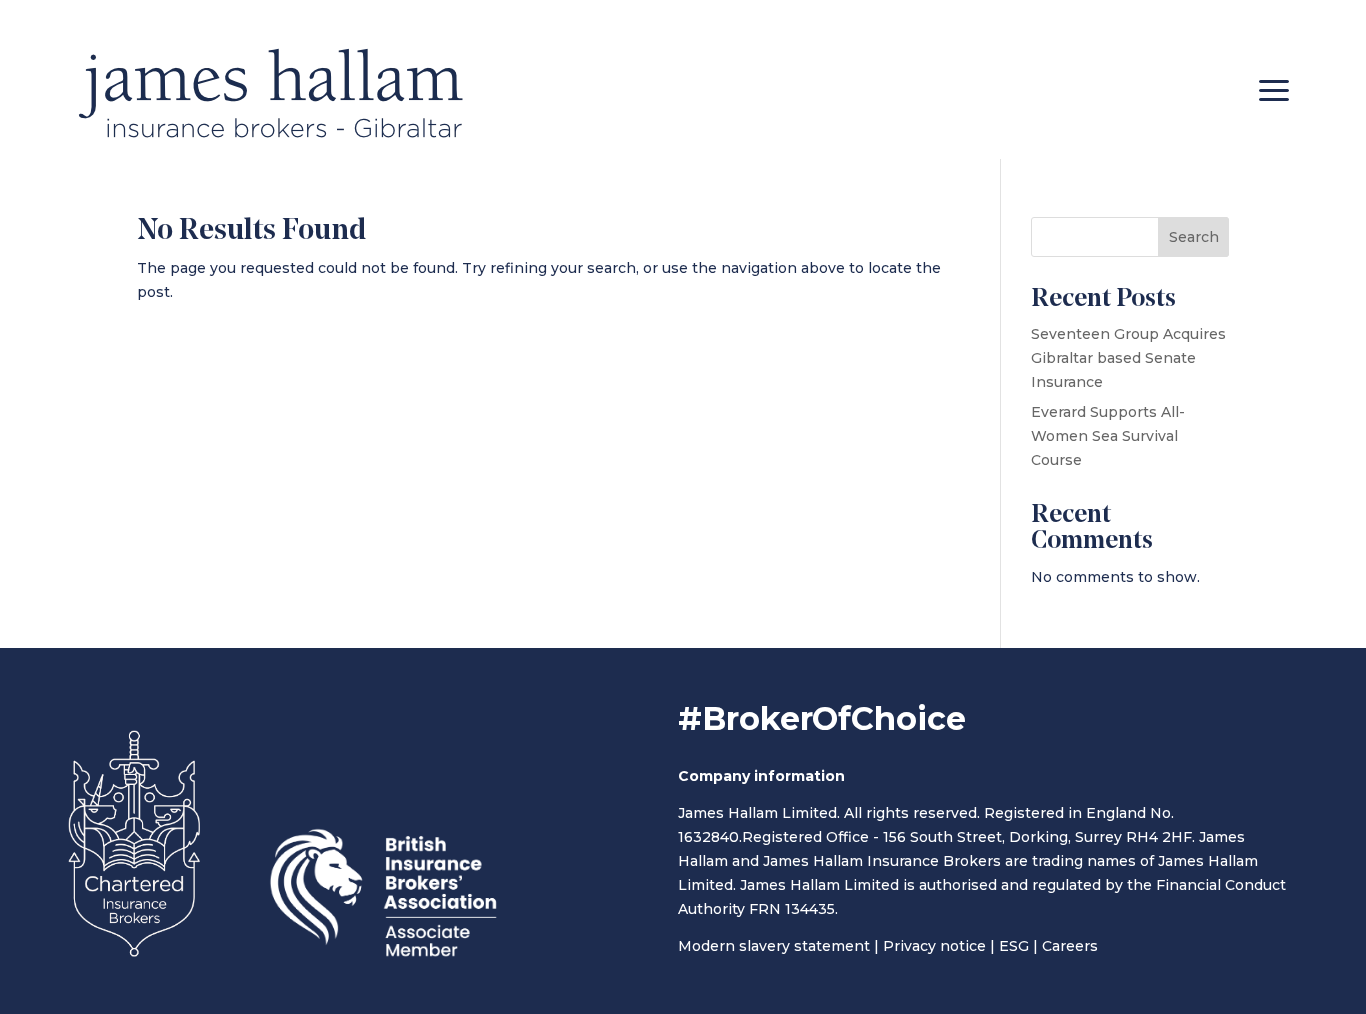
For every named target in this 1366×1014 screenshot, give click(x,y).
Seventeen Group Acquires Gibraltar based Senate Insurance (1128, 358)
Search (1194, 237)
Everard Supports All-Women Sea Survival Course (1108, 436)
